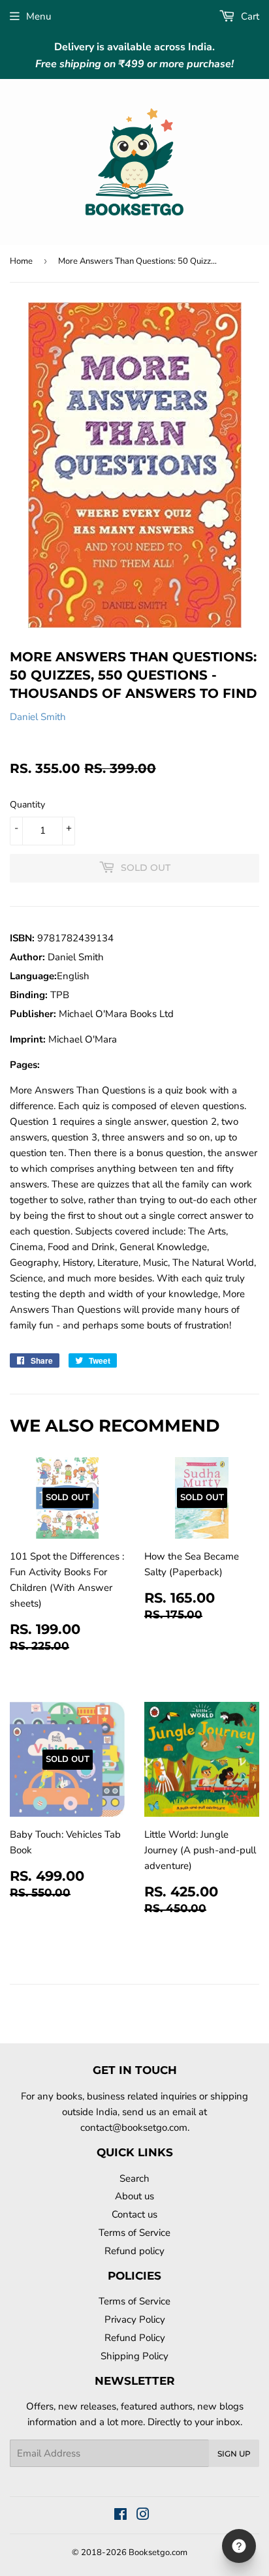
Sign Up (234, 2454)
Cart (249, 16)
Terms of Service (134, 2233)
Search (134, 2178)
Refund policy (134, 2251)
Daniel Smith (38, 717)
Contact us (134, 2214)
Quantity (27, 805)
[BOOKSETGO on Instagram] (143, 2516)
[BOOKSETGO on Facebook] (120, 2516)
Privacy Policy (135, 2319)
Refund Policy (135, 2338)
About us (134, 2196)
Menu (39, 16)
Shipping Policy (134, 2356)
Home (21, 261)
